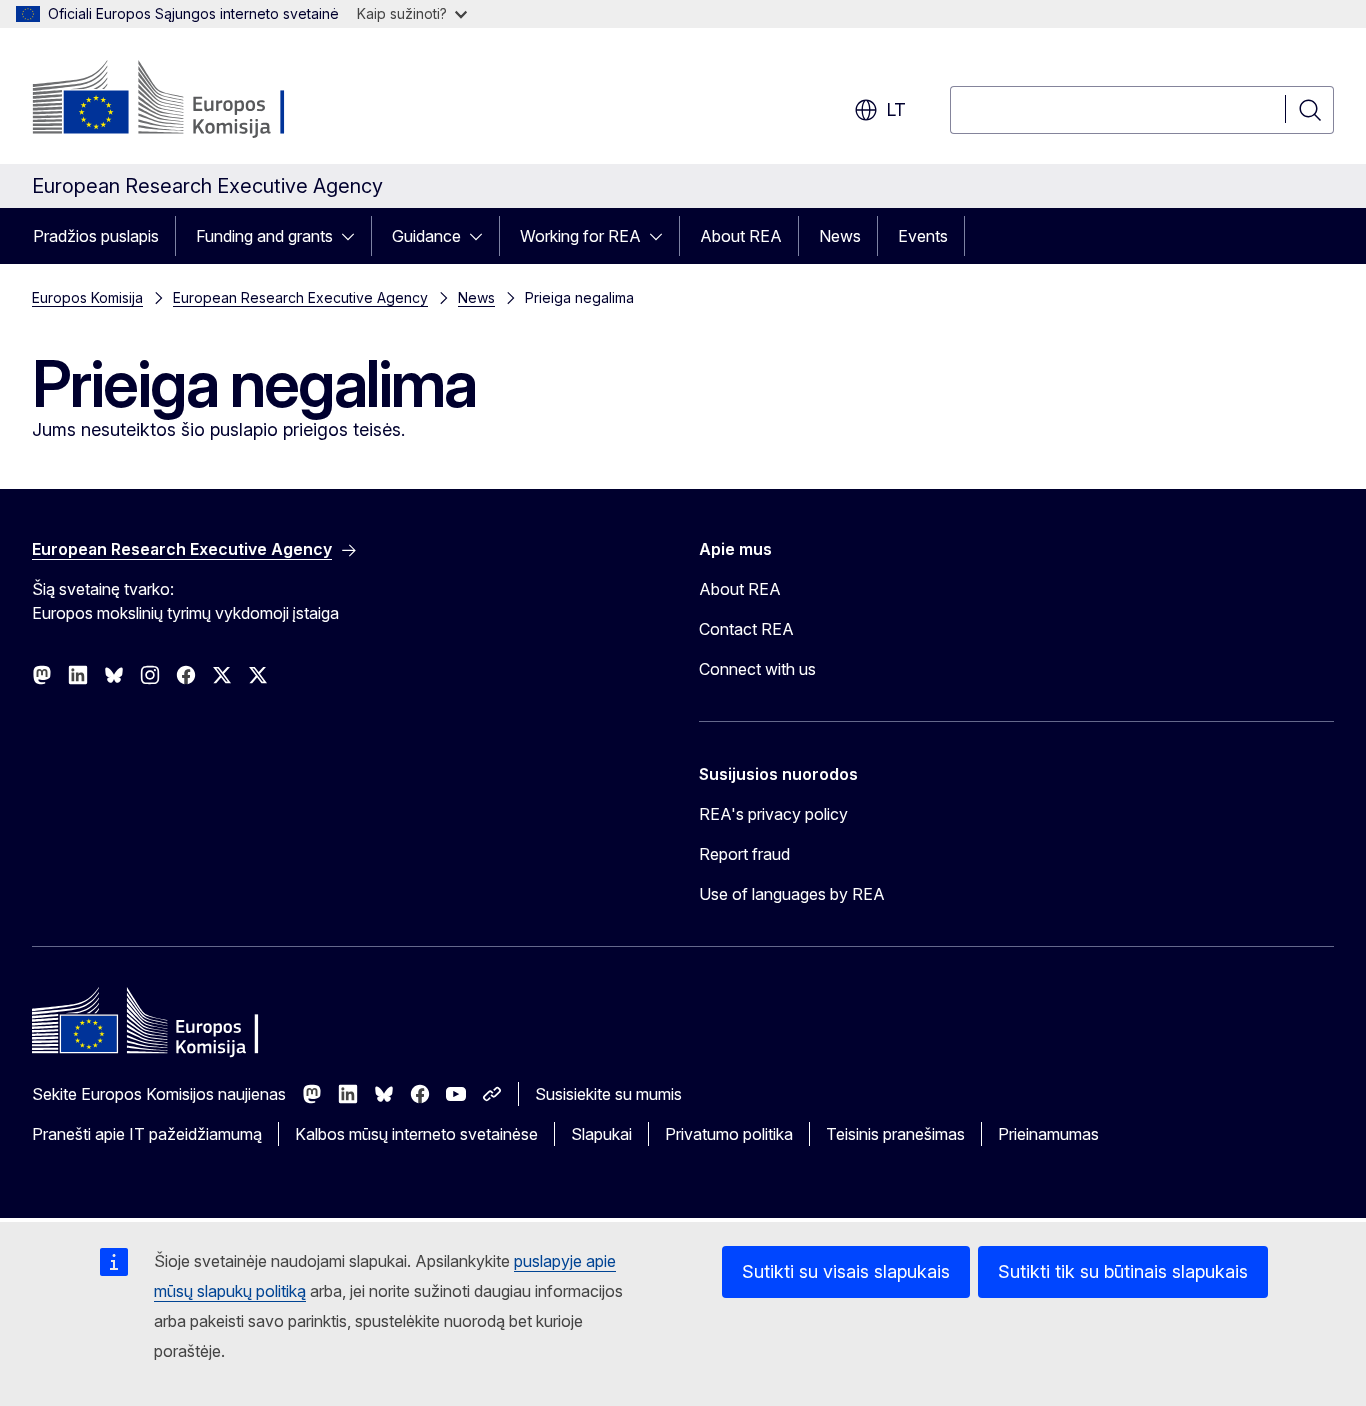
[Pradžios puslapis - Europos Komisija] (193, 100)
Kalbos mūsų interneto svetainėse (416, 1134)
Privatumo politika (729, 1134)
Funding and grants (264, 236)
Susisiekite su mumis (608, 1094)
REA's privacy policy (773, 814)
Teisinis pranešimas (895, 1134)
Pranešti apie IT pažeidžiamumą (147, 1134)
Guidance (426, 236)
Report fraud (744, 854)
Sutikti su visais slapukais (846, 1271)
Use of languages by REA (792, 894)
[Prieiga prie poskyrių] (354, 236)
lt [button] (896, 109)
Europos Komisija (87, 297)
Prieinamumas (1048, 1134)
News (840, 236)
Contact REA (746, 629)
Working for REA (580, 236)
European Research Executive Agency (300, 297)
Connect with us (757, 669)
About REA (741, 236)
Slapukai (601, 1134)
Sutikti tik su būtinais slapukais (1123, 1271)
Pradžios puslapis (96, 236)
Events (923, 236)
